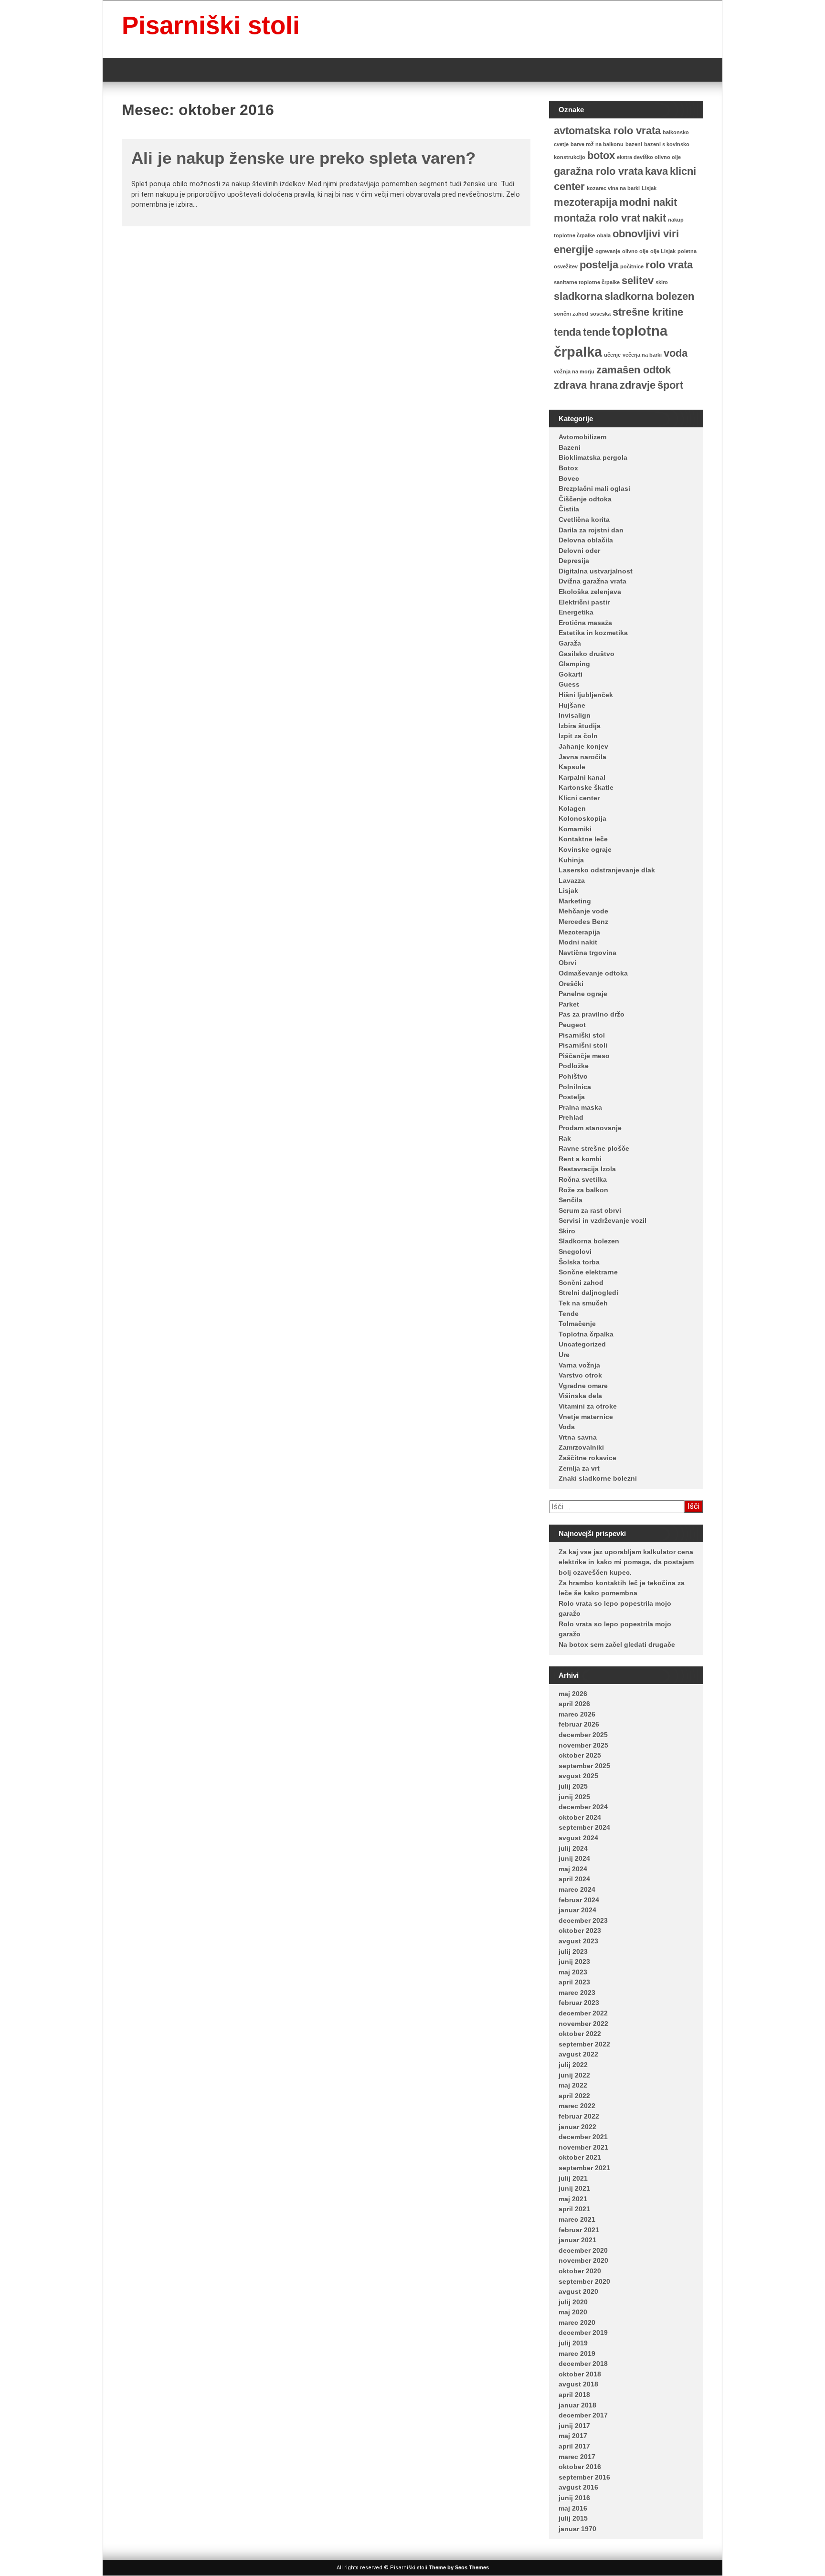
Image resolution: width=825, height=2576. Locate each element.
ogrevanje (608, 251)
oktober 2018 (580, 2374)
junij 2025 (574, 1797)
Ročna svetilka (583, 1179)
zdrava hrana (586, 385)
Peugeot (572, 1025)
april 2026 (574, 1704)
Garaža (570, 643)
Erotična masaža (585, 623)
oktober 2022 (580, 2034)
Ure (564, 1355)
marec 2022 (577, 2106)
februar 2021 (579, 2230)
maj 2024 (573, 1869)
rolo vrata (669, 265)
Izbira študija (580, 726)
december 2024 (583, 1807)
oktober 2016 (580, 2467)
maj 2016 (573, 2508)
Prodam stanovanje (590, 1128)
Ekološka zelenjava (590, 592)
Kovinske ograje (585, 849)
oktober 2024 (580, 1817)
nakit (654, 218)
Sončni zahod (581, 1283)
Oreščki (571, 984)
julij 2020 (573, 2302)
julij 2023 (573, 1951)
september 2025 (584, 1766)
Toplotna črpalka (586, 1334)
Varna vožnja (579, 1365)
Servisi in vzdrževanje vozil (603, 1220)
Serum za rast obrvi (590, 1210)
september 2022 (584, 2044)
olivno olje (635, 251)
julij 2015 (573, 2518)
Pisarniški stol (582, 1035)
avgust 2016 (578, 2487)
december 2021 (583, 2137)
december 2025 (583, 1735)
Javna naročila (582, 757)
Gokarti (571, 674)
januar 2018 (577, 2405)
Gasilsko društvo (587, 654)
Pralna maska (580, 1107)
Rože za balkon (583, 1190)
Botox (568, 468)
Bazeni (570, 447)
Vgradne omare (583, 1386)
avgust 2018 (578, 2384)
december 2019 (583, 2332)
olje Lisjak (663, 251)
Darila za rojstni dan (591, 530)
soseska (600, 314)
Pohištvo (573, 1076)
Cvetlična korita (584, 519)
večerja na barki (642, 355)
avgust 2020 (578, 2291)
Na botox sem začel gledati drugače (617, 1644)
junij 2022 (574, 2075)
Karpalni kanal (582, 777)
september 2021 (584, 2168)
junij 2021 (574, 2188)
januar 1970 (577, 2529)
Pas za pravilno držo (592, 1014)
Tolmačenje (577, 1324)
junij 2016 (574, 2498)
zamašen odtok (634, 370)
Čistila (569, 509)
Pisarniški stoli (211, 25)
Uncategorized (582, 1344)
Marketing (575, 901)
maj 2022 (573, 2085)
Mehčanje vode (583, 911)
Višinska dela (580, 1396)
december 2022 (583, 2013)
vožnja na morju (574, 371)
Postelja (572, 1097)
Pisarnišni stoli (583, 1045)
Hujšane (572, 705)
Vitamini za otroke (588, 1406)
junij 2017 (574, 2426)
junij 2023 (574, 1961)
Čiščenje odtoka (585, 499)
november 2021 (583, 2147)
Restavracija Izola (587, 1169)
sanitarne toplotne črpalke (587, 282)
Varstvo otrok (580, 1375)
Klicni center (579, 798)
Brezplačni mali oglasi (594, 488)
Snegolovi (575, 1251)
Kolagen (572, 808)
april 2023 (574, 1982)
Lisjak (649, 188)
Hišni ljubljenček (586, 695)
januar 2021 (577, 2240)
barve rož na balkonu (597, 144)
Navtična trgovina (587, 953)
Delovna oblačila (586, 540)
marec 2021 (577, 2219)
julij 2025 (573, 1786)
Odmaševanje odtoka (593, 973)
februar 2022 (579, 2116)
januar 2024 (577, 1910)
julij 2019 (573, 2343)
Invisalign (575, 715)
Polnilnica (575, 1087)
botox (601, 155)
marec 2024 (577, 1889)
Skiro (567, 1231)
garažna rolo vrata (598, 171)
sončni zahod (571, 314)
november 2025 (583, 1745)
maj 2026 (573, 1694)
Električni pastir (584, 602)
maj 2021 (573, 2199)
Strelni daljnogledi (588, 1293)
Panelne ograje (583, 994)
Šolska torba (579, 1262)
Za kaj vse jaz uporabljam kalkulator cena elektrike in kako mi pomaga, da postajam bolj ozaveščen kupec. (626, 1562)
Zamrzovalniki (581, 1447)
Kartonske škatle (586, 787)
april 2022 (574, 2096)
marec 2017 (577, 2457)
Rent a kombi (580, 1159)
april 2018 (574, 2395)
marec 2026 (577, 1714)
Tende (569, 1314)
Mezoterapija (579, 932)
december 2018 (583, 2364)
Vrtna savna (578, 1437)
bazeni (634, 144)
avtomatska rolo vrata (607, 131)
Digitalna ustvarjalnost (596, 571)
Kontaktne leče (583, 839)
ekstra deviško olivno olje (649, 157)
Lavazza (572, 880)
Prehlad (571, 1117)
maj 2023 (573, 1972)
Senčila (571, 1200)
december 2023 (583, 1920)
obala (604, 235)
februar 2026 (579, 1724)
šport (670, 385)
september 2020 (584, 2281)
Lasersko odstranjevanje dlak (607, 870)
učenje (612, 355)
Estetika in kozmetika (593, 633)
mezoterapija (586, 202)
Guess (569, 684)
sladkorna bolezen (649, 296)
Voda (567, 1427)
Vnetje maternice (586, 1417)
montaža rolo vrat (597, 218)
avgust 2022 (578, 2054)
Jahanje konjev (583, 746)
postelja (599, 265)
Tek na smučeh (583, 1303)
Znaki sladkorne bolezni (598, 1478)
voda (676, 353)
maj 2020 (573, 2312)
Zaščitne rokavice (587, 1458)
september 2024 (584, 1827)
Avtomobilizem (582, 437)
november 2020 (583, 2260)
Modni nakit (578, 942)
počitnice (632, 266)
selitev (638, 281)
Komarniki (575, 829)
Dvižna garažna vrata (592, 581)
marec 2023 (577, 1993)
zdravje (638, 385)
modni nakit (648, 202)
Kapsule (572, 767)
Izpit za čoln (578, 736)
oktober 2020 (580, 2271)
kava (656, 171)
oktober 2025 (580, 1755)
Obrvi (567, 963)
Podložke (574, 1066)
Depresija (574, 561)
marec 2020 (577, 2322)
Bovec (569, 478)
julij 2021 (573, 2178)
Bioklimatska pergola (593, 457)
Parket (569, 1004)
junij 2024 (574, 1858)
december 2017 (583, 2415)
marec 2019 (577, 2353)
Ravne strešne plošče (594, 1148)
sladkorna (578, 296)
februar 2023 (579, 2003)
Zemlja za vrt (579, 1468)
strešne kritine (648, 312)
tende (597, 332)
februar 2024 (579, 1900)
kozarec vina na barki (613, 188)
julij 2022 (573, 2065)
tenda (567, 332)
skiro (662, 282)
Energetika (576, 612)
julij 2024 (573, 1848)
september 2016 (584, 2477)
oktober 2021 (580, 2157)
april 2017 (574, 2446)
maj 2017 (573, 2436)
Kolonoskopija (582, 818)
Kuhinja (571, 860)
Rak (565, 1138)
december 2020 (583, 2250)
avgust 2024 (578, 1838)
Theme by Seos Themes (459, 2567)
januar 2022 (577, 2127)
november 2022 (583, 2024)
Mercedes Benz (583, 922)
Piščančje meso (584, 1056)
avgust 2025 (578, 1776)
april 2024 (574, 1879)
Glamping (574, 664)
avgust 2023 (578, 1941)
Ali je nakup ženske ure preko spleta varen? (303, 158)
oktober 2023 (580, 1930)
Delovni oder (579, 551)
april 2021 (574, 2209)
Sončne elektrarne (588, 1272)
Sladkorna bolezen (589, 1241)
